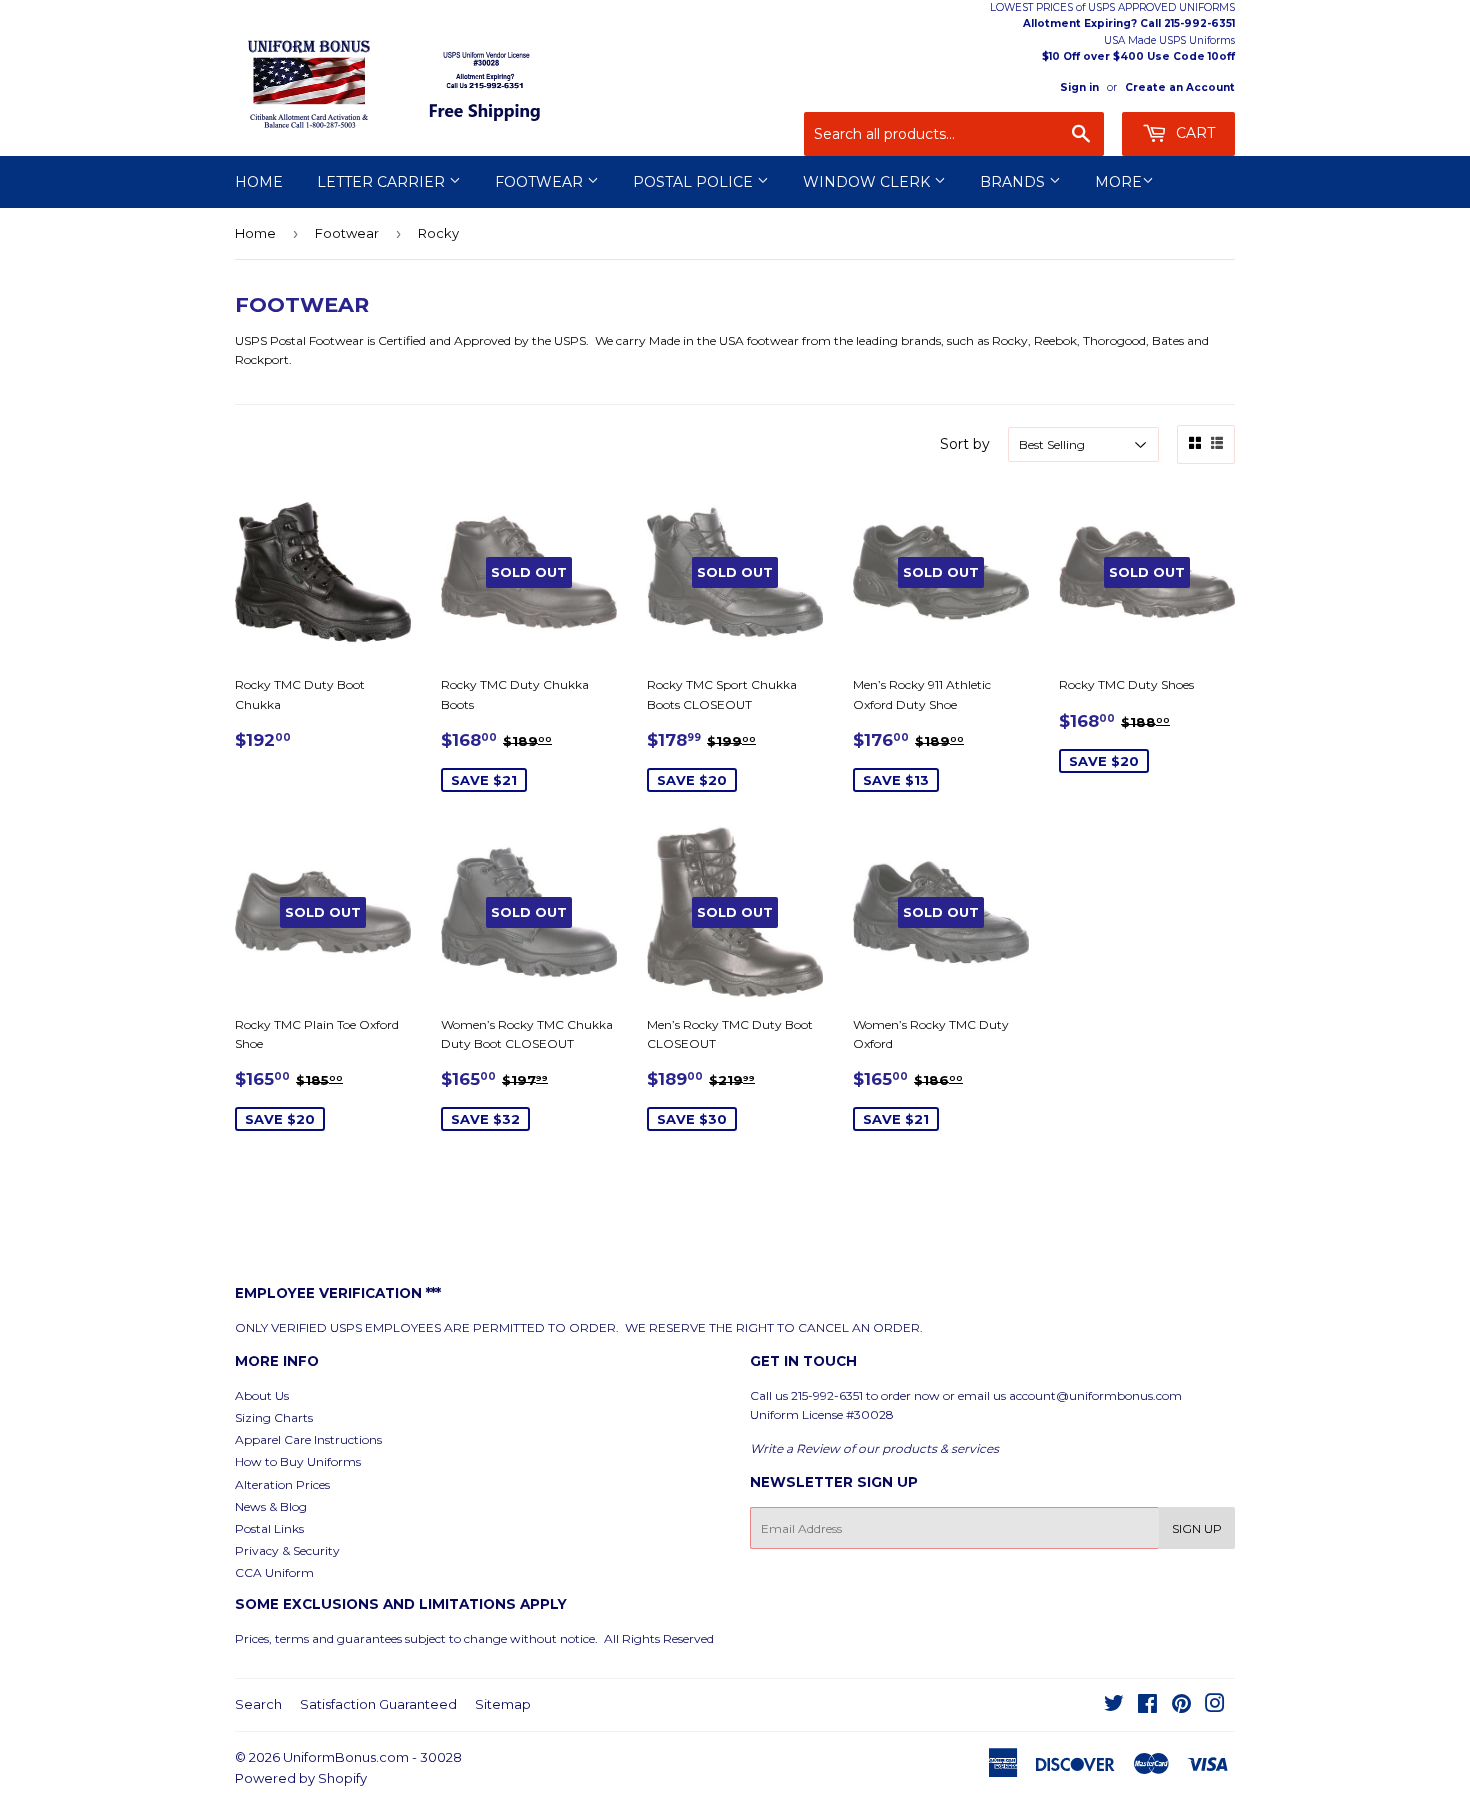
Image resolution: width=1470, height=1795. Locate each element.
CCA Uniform (274, 1572)
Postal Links (269, 1528)
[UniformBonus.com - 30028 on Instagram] (1215, 1706)
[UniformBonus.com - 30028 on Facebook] (1147, 1706)
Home (259, 182)
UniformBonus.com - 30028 (372, 1757)
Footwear (541, 182)
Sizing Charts (274, 1417)
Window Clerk (868, 182)
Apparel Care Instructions (308, 1439)
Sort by (965, 444)
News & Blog (271, 1506)
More (1118, 182)
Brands (1014, 182)
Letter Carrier (383, 182)
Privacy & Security (287, 1550)
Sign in (1079, 87)
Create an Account (1180, 87)
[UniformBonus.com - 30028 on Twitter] (1114, 1706)
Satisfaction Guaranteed (378, 1704)
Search (258, 1704)
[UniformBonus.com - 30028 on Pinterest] (1181, 1706)
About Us (262, 1395)
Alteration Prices (282, 1484)
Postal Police (695, 182)
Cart (1193, 133)
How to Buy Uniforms (298, 1461)
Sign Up (1197, 1528)
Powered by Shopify (301, 1778)
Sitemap (503, 1704)
